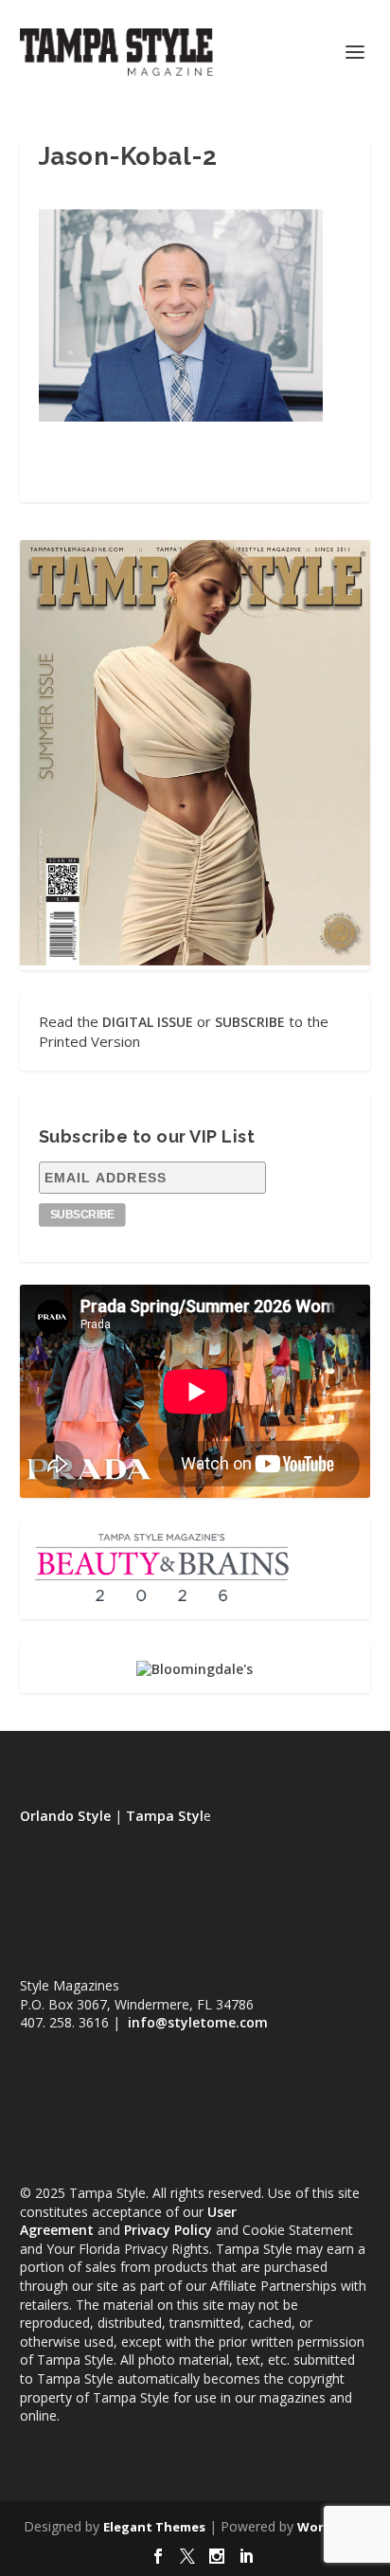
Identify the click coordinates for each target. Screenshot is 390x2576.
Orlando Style (65, 1816)
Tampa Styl (165, 1816)
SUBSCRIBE (250, 1022)
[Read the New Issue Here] (195, 960)
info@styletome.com (198, 2022)
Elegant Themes (154, 2527)
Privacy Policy (168, 2230)
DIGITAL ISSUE (148, 1022)
